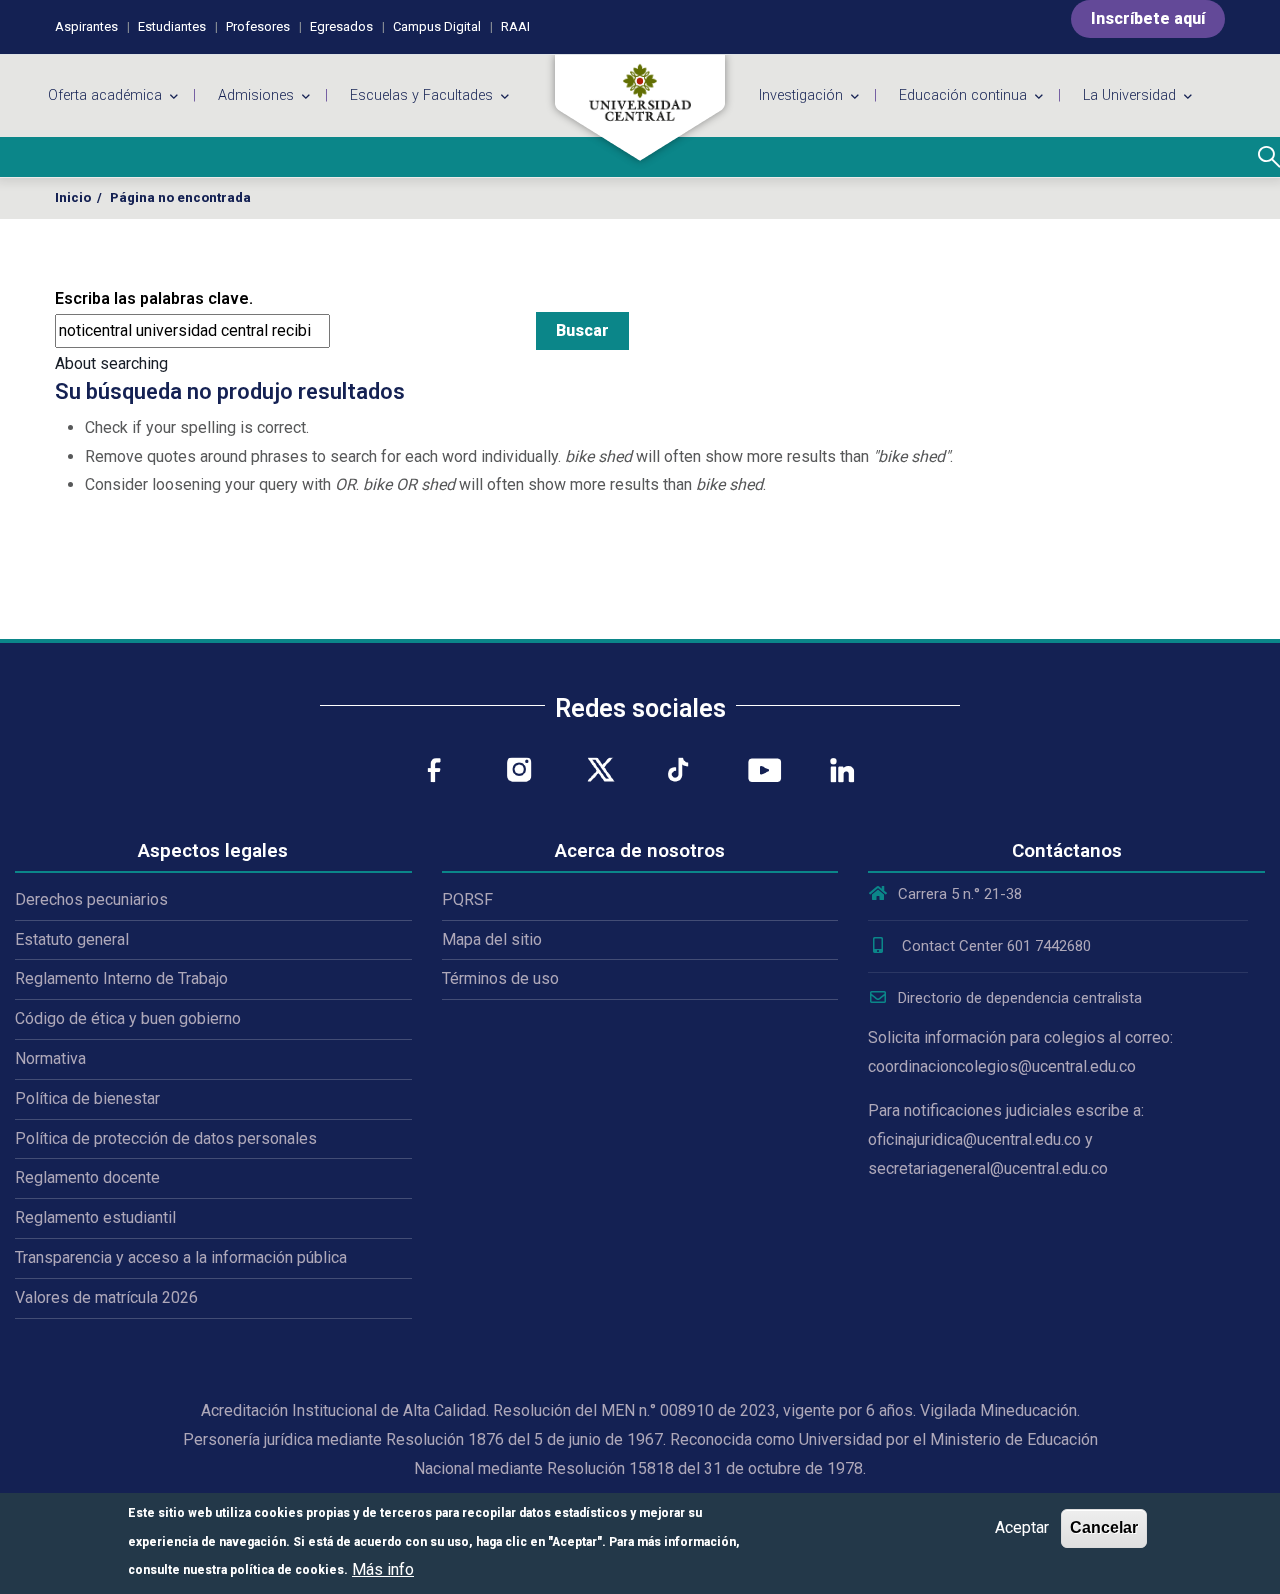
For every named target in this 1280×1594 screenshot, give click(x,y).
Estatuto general (72, 939)
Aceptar (1022, 1527)
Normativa (50, 1058)
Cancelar (1104, 1527)
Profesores (258, 26)
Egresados (341, 26)
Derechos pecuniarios (91, 899)
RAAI (515, 26)
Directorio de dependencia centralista (1020, 998)
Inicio (73, 197)
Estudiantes (172, 26)
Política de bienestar (87, 1098)
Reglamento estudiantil (95, 1217)
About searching (111, 363)
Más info (383, 1568)
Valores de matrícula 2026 (106, 1297)
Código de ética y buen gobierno (128, 1018)
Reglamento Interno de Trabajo (121, 978)
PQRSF (467, 899)
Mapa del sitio (492, 939)
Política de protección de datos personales (166, 1138)
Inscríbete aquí (1148, 18)
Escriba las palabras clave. (154, 298)
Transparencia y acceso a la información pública (181, 1257)
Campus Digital (437, 26)
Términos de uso (500, 978)
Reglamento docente (87, 1177)
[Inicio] (640, 108)
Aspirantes (86, 26)
